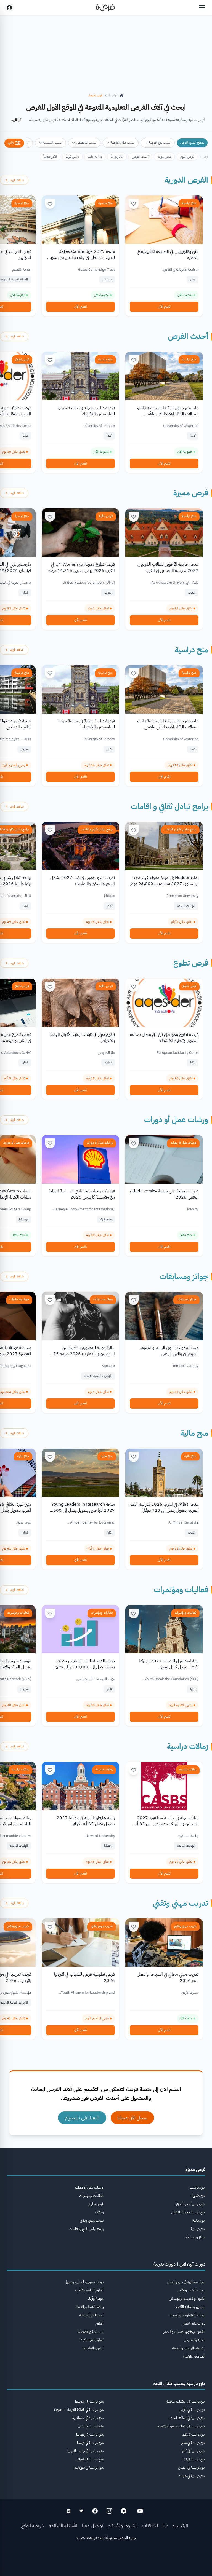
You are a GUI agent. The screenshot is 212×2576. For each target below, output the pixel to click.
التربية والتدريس (195, 2340)
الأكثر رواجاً (117, 157)
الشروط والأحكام (123, 2525)
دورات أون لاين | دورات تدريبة (179, 2264)
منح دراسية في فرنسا (90, 2443)
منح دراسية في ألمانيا (193, 2451)
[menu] (202, 8)
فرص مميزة (191, 493)
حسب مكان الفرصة (123, 143)
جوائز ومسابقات (184, 1277)
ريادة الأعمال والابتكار (90, 2307)
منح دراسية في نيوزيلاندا (89, 2468)
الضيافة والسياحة (92, 2315)
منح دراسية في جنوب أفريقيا (85, 2451)
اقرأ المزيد (17, 120)
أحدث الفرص (140, 157)
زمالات (99, 2212)
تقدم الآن (164, 306)
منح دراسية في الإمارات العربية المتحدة (181, 2426)
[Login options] (9, 8)
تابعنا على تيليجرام (82, 2118)
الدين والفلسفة (93, 2348)
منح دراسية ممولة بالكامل (188, 2212)
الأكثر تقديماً (50, 157)
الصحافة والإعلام (194, 2356)
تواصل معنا (92, 2525)
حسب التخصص (87, 143)
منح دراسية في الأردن (192, 2410)
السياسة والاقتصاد (91, 2332)
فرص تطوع (22, 359)
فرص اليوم (187, 157)
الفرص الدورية (186, 180)
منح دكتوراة (198, 2196)
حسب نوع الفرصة (160, 143)
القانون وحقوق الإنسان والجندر (184, 2332)
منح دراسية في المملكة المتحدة (187, 2418)
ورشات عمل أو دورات (176, 1120)
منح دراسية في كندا (194, 2434)
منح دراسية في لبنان (91, 2426)
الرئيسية (180, 2525)
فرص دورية (164, 157)
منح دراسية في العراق (90, 2459)
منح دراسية (189, 203)
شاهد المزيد (17, 180)
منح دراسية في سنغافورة (88, 2418)
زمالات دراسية (188, 1746)
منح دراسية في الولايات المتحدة (186, 2401)
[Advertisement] (106, 2564)
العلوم (99, 2323)
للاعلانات (150, 2525)
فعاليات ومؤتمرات (181, 1590)
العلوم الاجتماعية (92, 2340)
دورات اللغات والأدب (192, 2290)
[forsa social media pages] (140, 2511)
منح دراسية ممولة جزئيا (190, 2204)
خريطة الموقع (33, 2525)
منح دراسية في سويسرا (89, 2401)
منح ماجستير (197, 2187)
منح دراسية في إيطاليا (90, 2434)
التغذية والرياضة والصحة (189, 2348)
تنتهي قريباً (72, 157)
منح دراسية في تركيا (193, 2459)
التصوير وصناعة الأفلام (190, 2307)
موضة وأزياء (96, 2298)
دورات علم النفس (194, 2323)
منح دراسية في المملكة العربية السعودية (79, 2410)
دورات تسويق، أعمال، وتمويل (84, 2282)
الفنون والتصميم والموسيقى (187, 2298)
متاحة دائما (95, 157)
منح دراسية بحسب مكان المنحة (179, 2384)
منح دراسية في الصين (192, 2468)
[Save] (134, 204)
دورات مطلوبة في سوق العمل (186, 2282)
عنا (165, 2525)
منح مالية (194, 1433)
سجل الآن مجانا (132, 2118)
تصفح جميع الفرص (192, 143)
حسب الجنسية (53, 143)
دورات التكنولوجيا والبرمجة (188, 2315)
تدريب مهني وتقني (181, 1903)
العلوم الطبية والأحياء (89, 2290)
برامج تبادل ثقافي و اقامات (169, 806)
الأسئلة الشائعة (63, 2525)
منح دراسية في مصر (193, 2443)
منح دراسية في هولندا (192, 2476)
